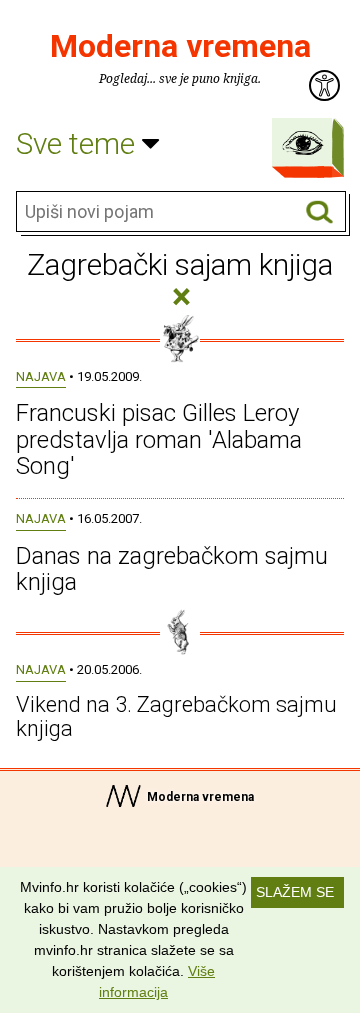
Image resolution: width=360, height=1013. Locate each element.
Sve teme (79, 143)
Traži (319, 212)
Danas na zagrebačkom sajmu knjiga (172, 569)
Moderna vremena (180, 46)
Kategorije (303, 143)
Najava (41, 376)
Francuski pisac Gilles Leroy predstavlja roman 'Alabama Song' (159, 439)
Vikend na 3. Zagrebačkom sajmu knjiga (176, 716)
